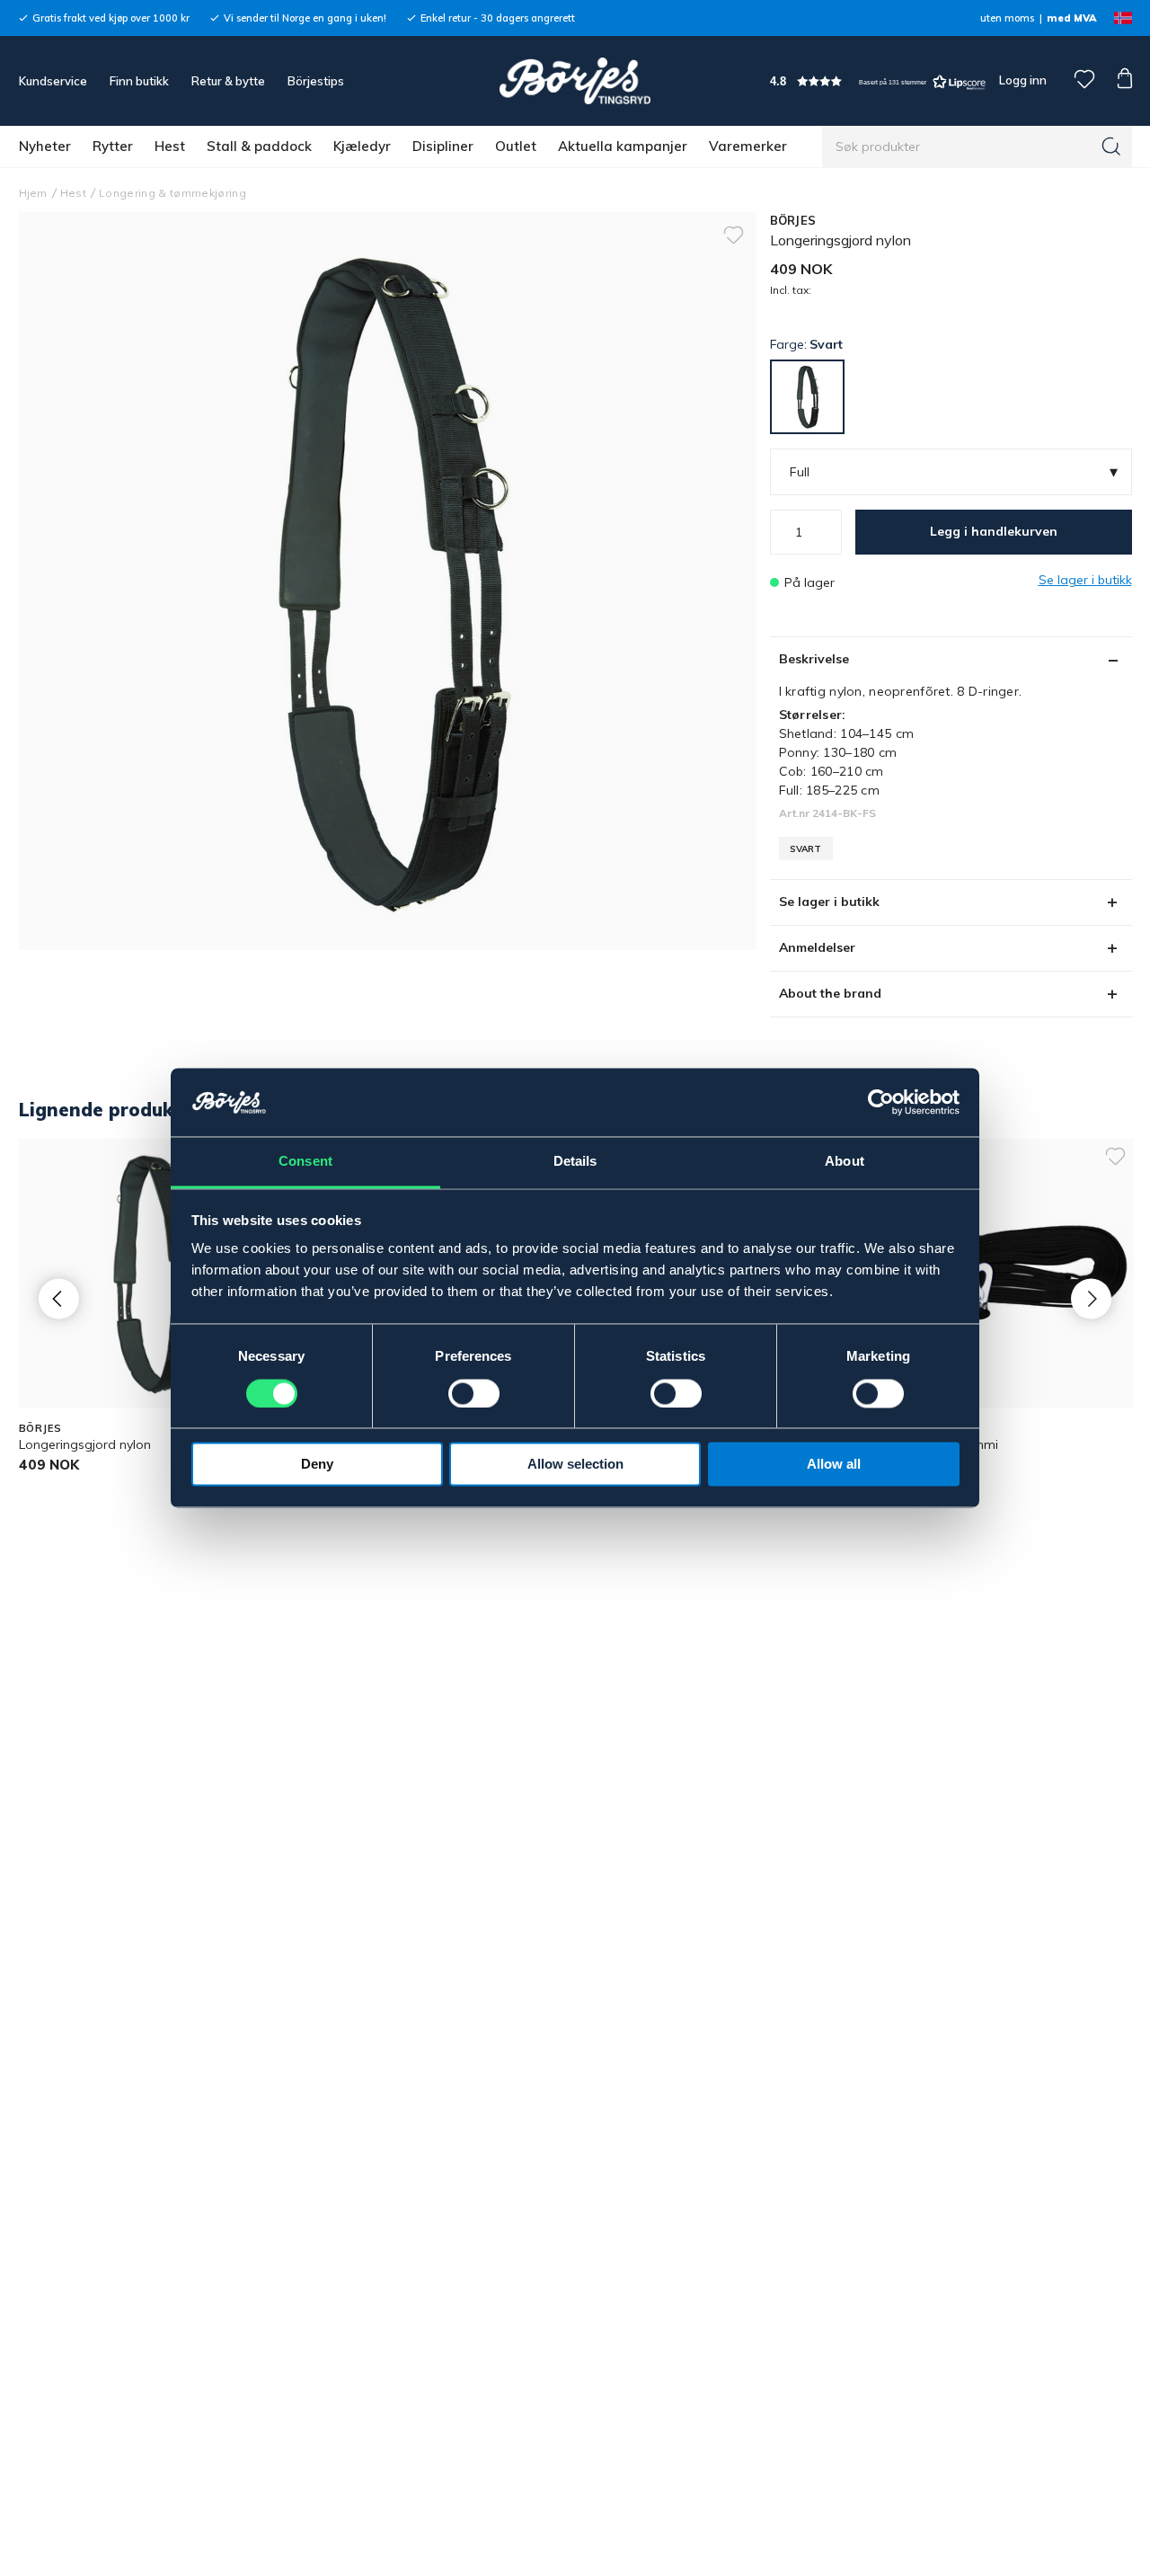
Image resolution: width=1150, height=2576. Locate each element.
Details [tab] (575, 1162)
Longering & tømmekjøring (172, 193)
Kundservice (53, 81)
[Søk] (1111, 147)
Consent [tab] (305, 1162)
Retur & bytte (228, 81)
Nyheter (45, 146)
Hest (170, 146)
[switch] (474, 1394)
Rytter (113, 146)
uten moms (1007, 18)
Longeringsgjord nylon (85, 1444)
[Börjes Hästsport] (575, 81)
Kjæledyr (362, 146)
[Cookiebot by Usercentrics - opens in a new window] (881, 1103)
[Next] (1091, 1298)
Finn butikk (139, 81)
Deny (317, 1465)
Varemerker (748, 146)
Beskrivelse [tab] (814, 659)
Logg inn (1022, 80)
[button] (878, 81)
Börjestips (316, 81)
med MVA (1071, 18)
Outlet (516, 146)
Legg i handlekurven (994, 531)
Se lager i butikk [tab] (829, 902)
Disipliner (443, 146)
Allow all (834, 1465)
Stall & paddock (259, 146)
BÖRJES (793, 220)
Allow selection (575, 1465)
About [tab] (845, 1162)
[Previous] (59, 1298)
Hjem (33, 193)
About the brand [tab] (830, 993)
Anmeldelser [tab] (817, 947)
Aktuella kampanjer (623, 146)
